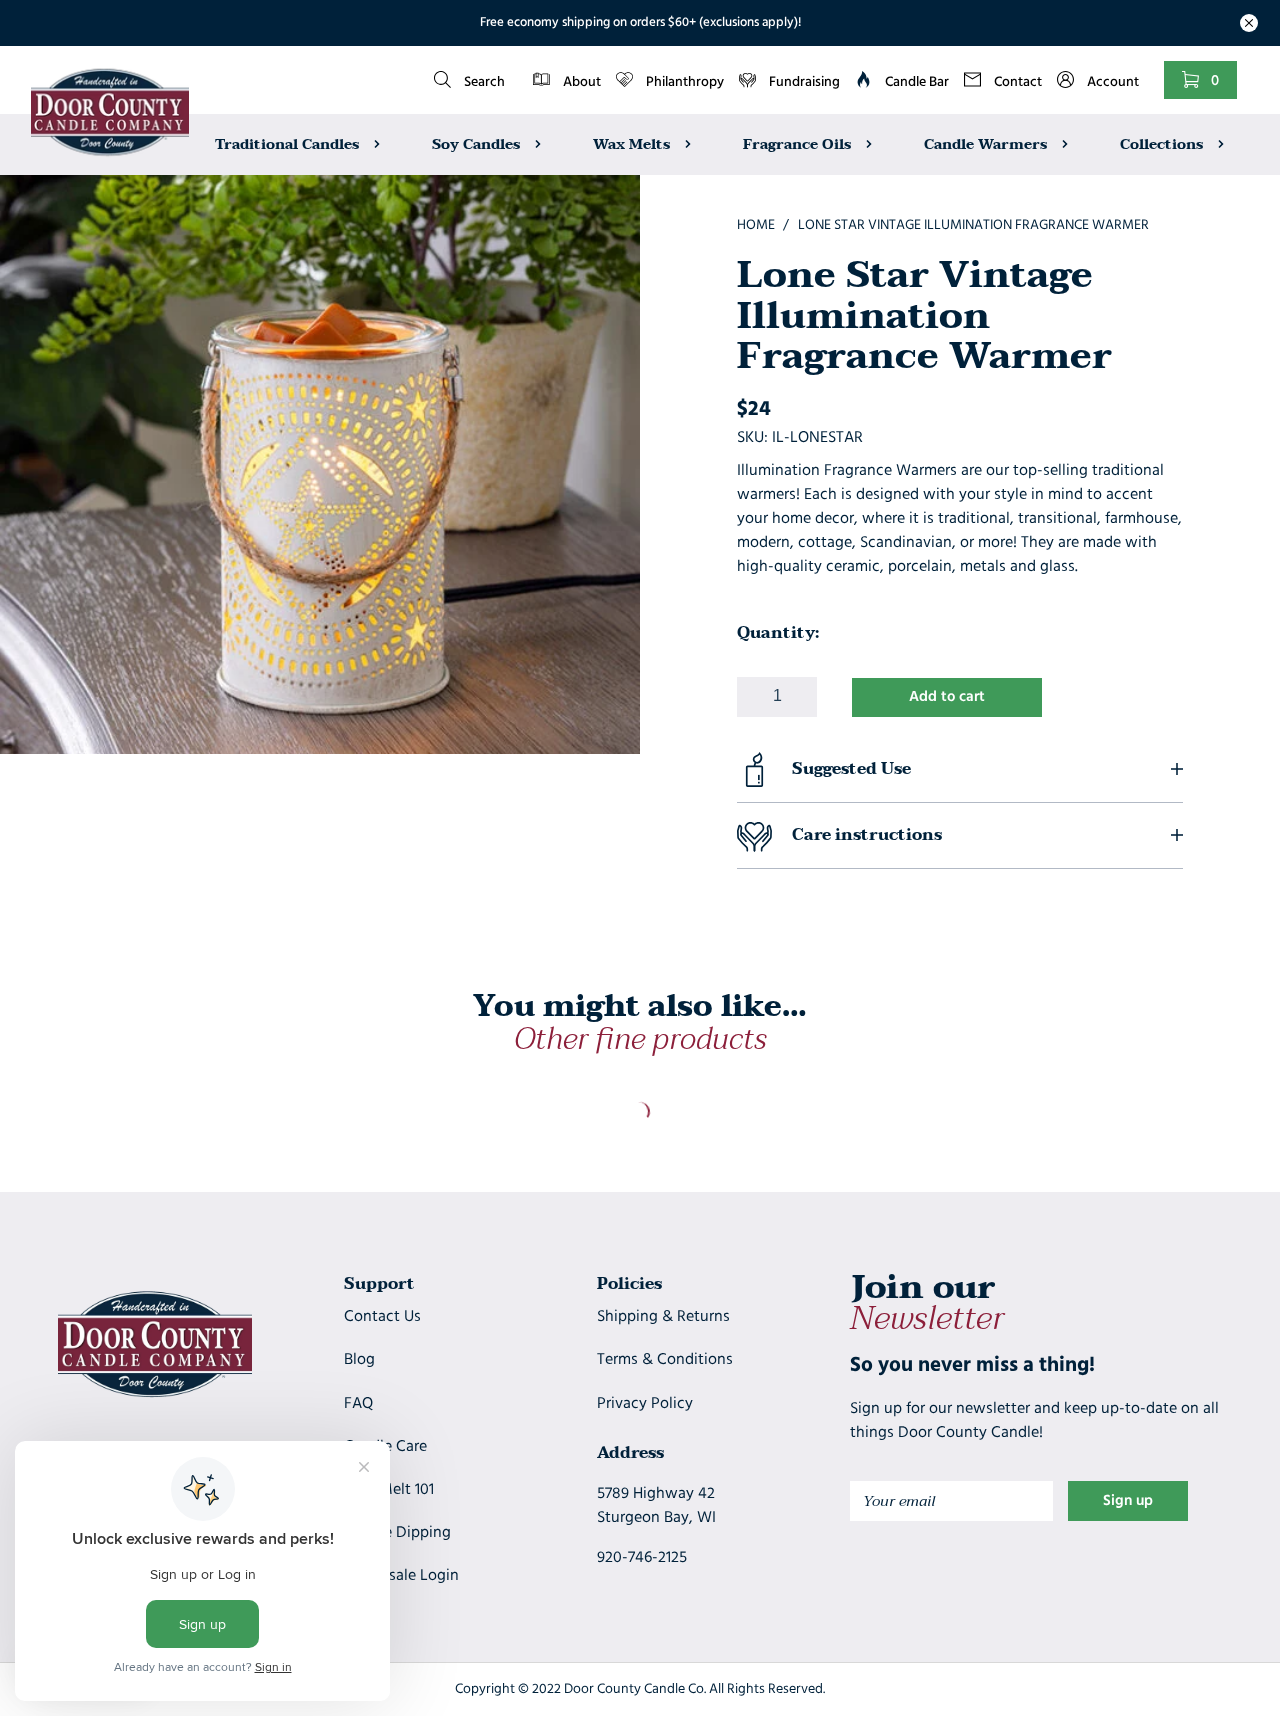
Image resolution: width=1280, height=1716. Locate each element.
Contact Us (382, 1317)
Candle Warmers (987, 143)
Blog (359, 1360)
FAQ (358, 1404)
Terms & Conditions (665, 1360)
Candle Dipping (397, 1533)
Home (756, 225)
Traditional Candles (289, 143)
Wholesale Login (401, 1576)
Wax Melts (633, 143)
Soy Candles (478, 143)
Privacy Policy (645, 1404)
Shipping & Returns (663, 1317)
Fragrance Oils (799, 143)
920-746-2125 (642, 1558)
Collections (1163, 143)
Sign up (1128, 1501)
